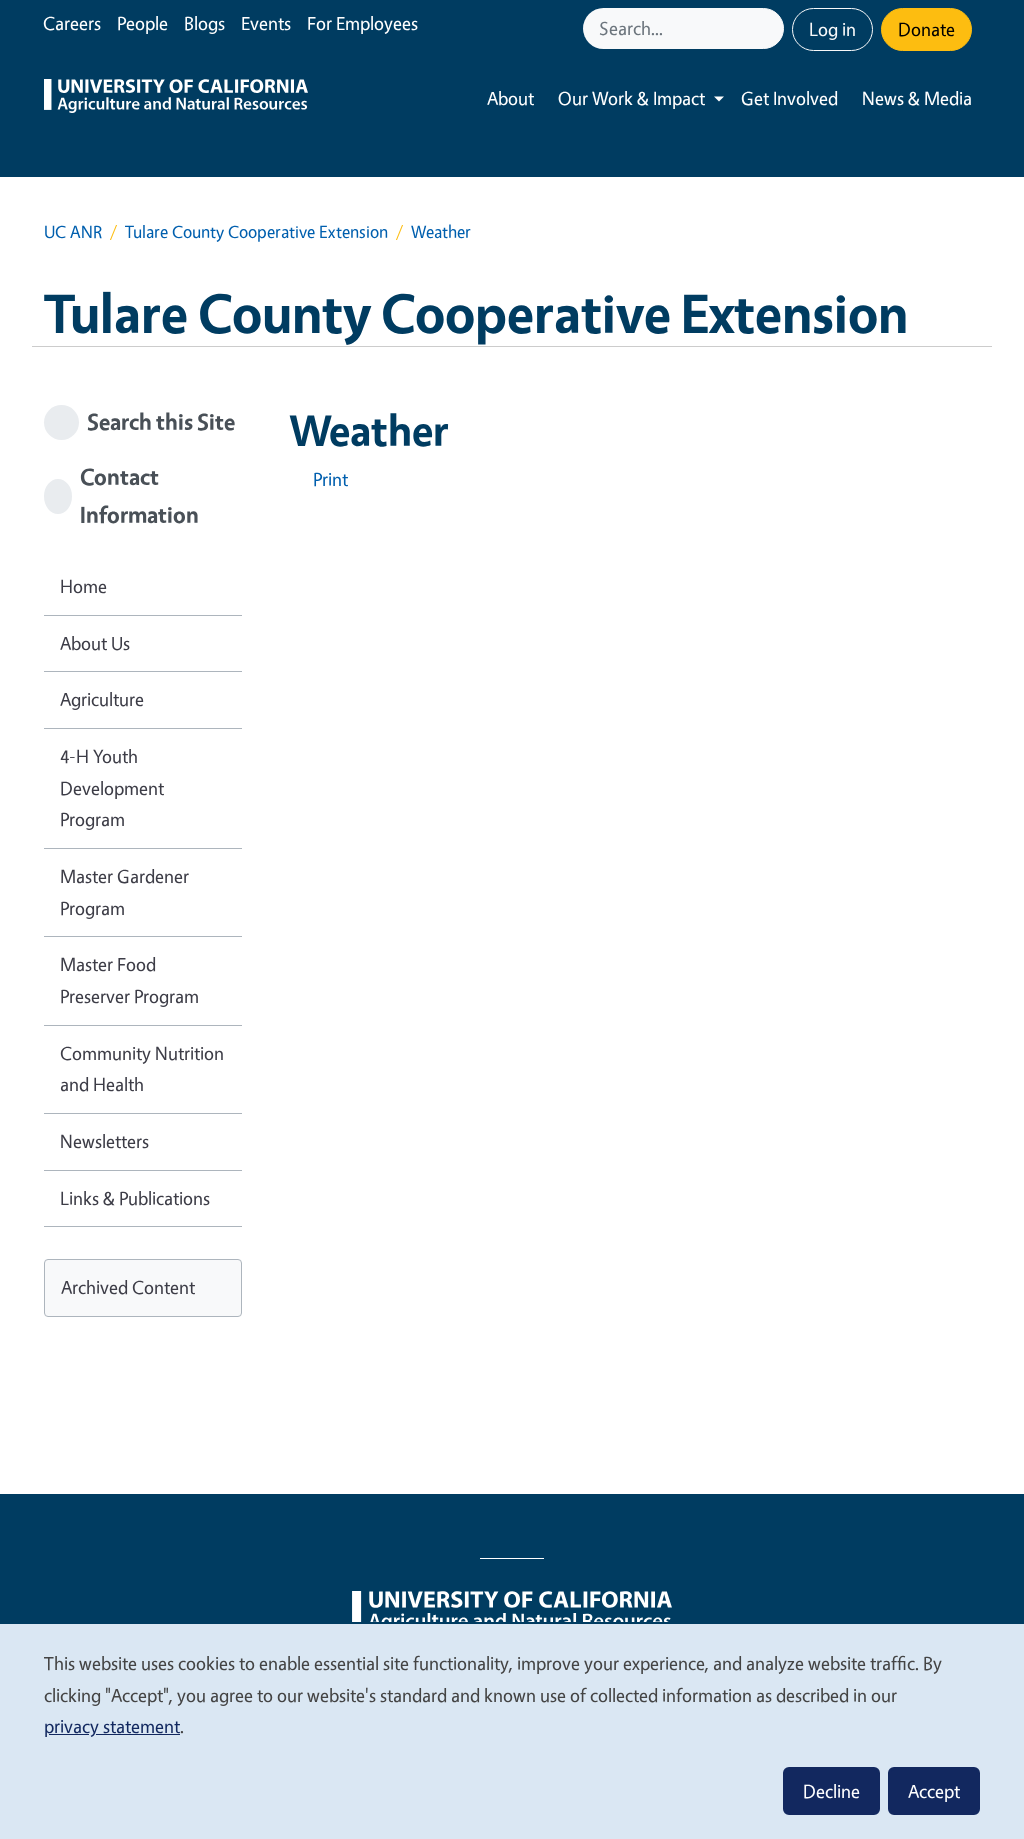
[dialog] (512, 1730)
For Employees (362, 23)
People (142, 23)
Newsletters (104, 1141)
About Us (95, 643)
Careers (72, 23)
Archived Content (128, 1287)
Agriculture (102, 699)
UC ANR (73, 231)
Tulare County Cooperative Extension (256, 231)
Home (83, 586)
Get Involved (789, 98)
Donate (926, 29)
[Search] (771, 28)
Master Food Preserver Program (129, 980)
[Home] (176, 98)
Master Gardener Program (124, 892)
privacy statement (112, 1726)
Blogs (204, 23)
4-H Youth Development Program (112, 787)
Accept (934, 1791)
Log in (832, 29)
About (510, 98)
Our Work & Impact (631, 98)
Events (266, 23)
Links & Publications (135, 1198)
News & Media (917, 98)
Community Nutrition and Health (142, 1069)
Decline (831, 1791)
